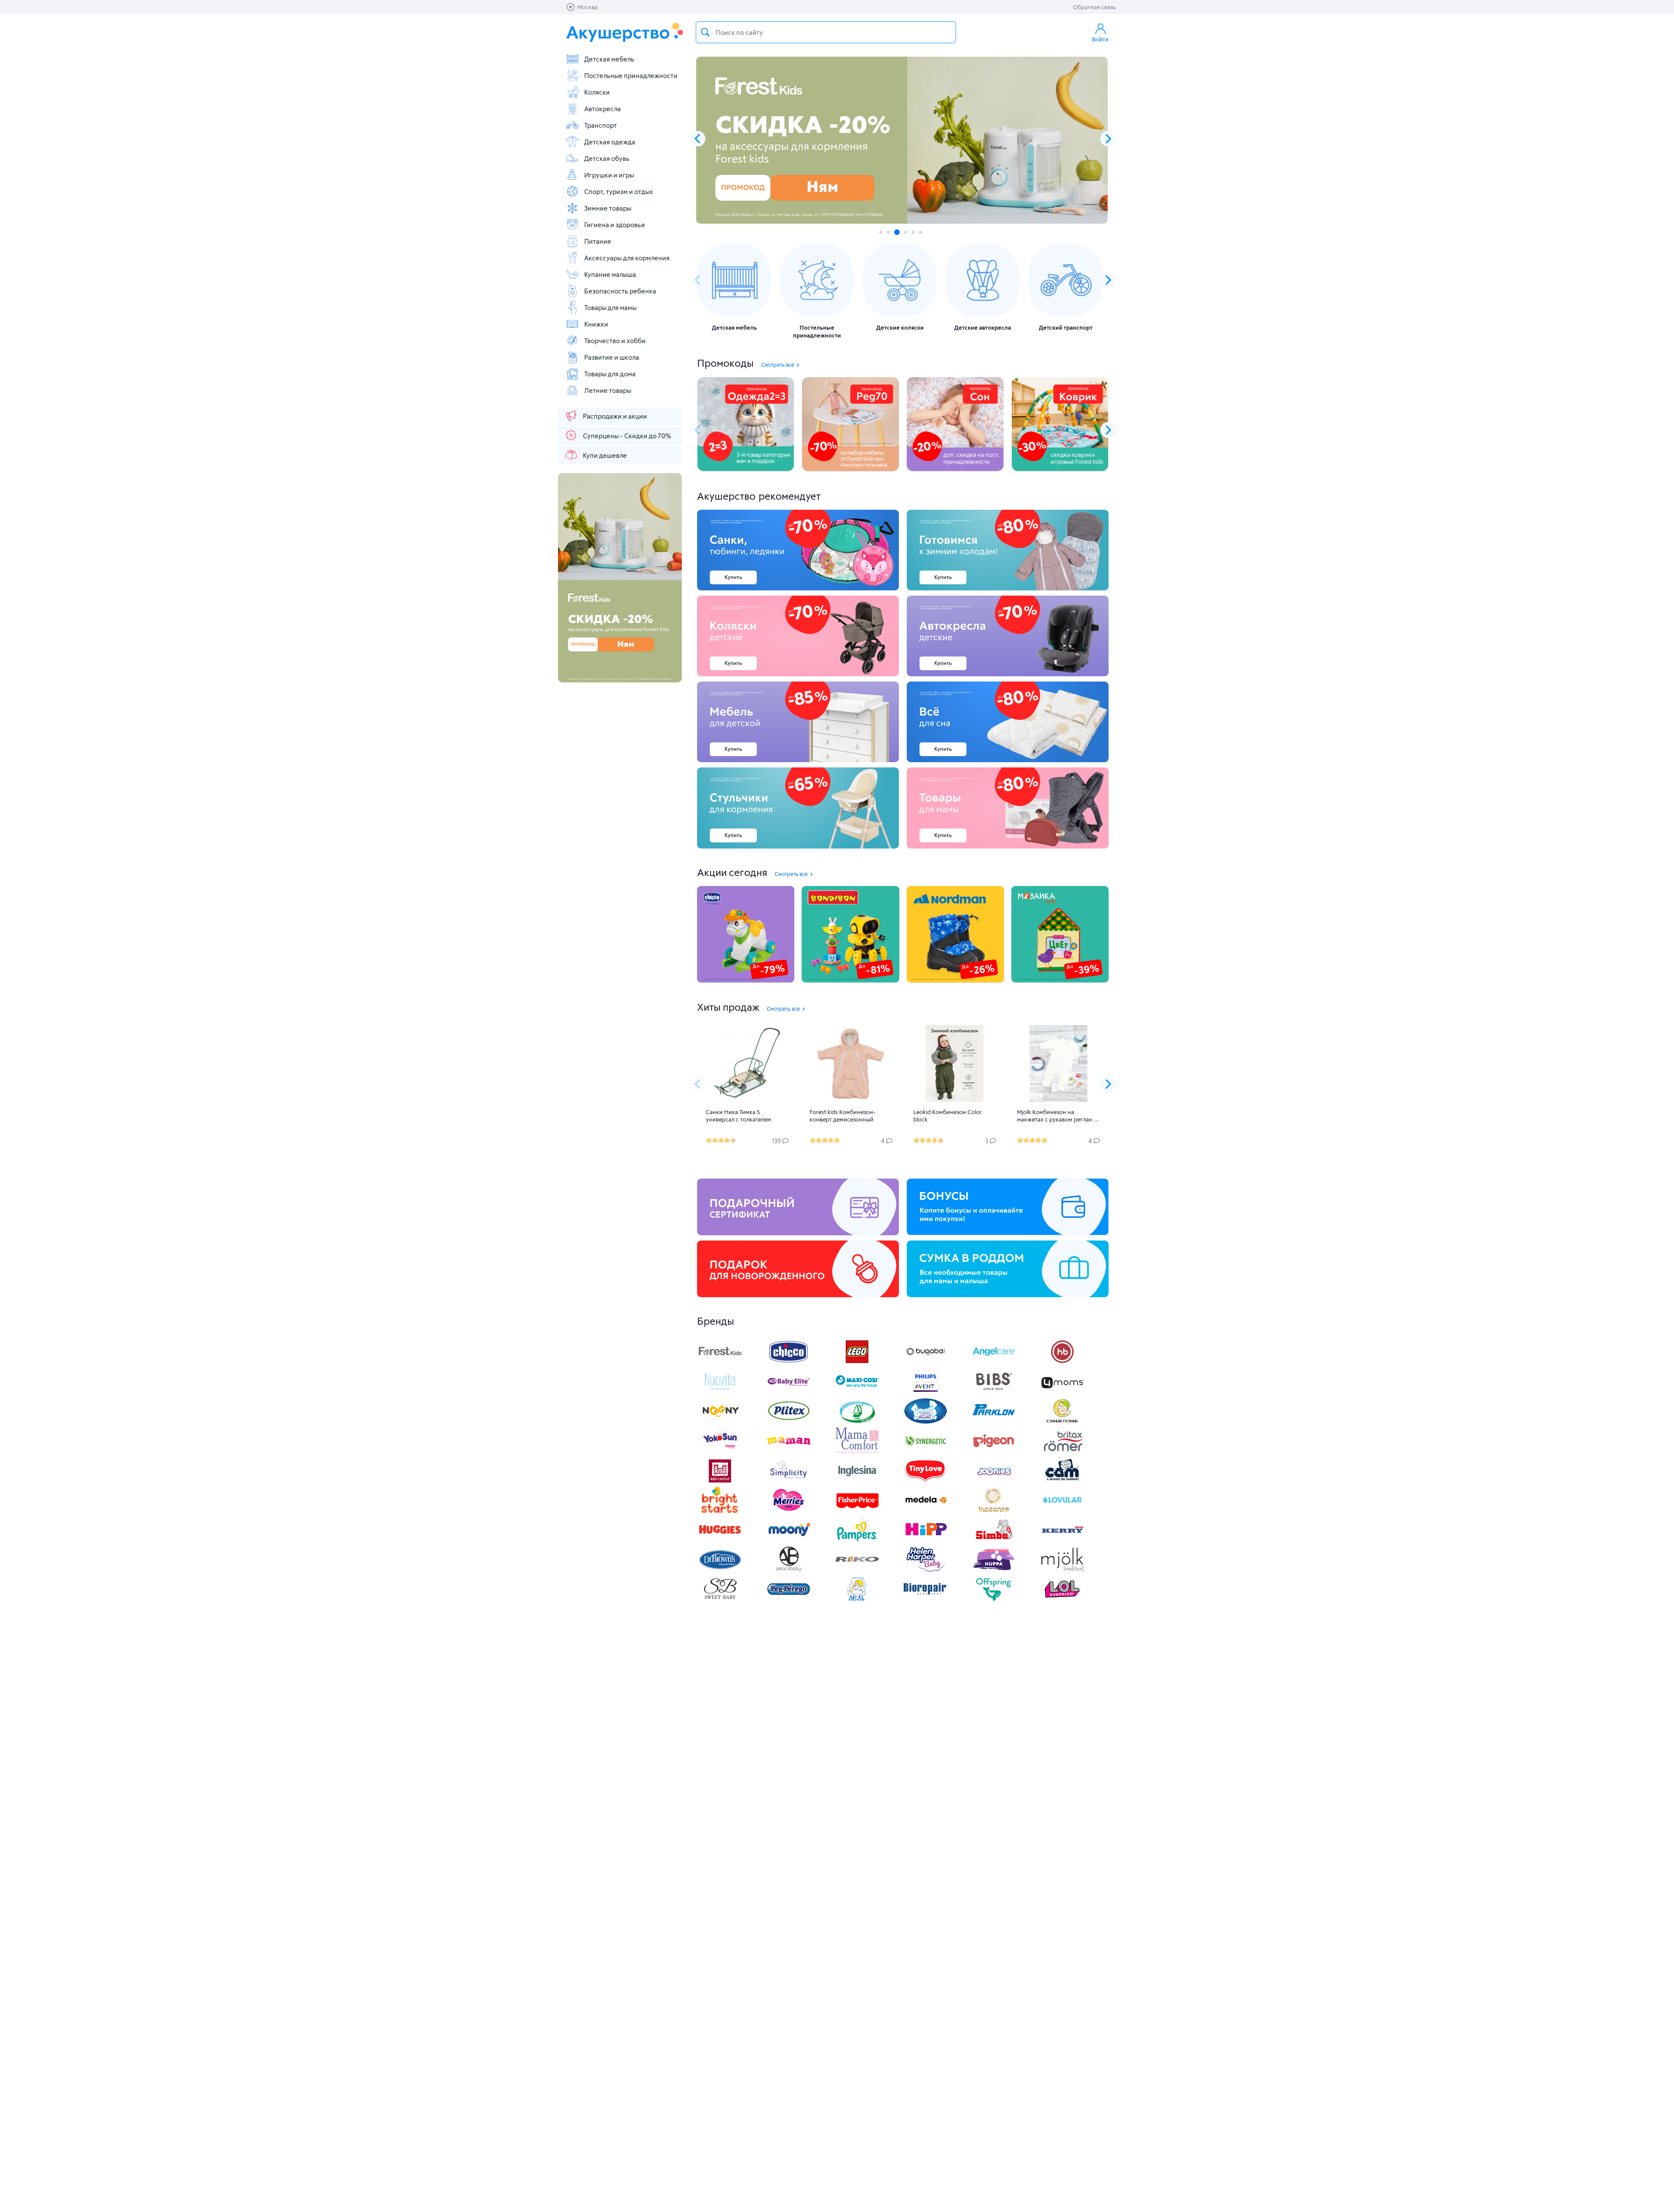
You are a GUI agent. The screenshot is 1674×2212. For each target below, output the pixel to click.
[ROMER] (1062, 1451)
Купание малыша (610, 274)
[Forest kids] (720, 1362)
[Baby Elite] (789, 1392)
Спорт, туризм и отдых (619, 191)
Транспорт (601, 125)
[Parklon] (994, 1422)
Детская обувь (607, 158)
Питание (598, 241)
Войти (1100, 39)
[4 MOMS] (1062, 1392)
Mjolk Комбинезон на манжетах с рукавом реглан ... (1058, 1116)
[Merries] (789, 1511)
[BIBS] (994, 1392)
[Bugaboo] (925, 1362)
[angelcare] (994, 1362)
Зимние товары (608, 208)
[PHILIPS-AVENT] (925, 1392)
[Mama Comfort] (857, 1451)
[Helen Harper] (925, 1570)
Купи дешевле (605, 455)
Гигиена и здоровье (615, 225)
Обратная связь (1094, 7)
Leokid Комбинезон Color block (948, 1116)
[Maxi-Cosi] (857, 1392)
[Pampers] (857, 1540)
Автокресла (602, 109)
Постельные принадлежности (631, 75)
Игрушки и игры (609, 175)
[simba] (994, 1540)
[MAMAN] (789, 1451)
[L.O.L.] (1062, 1600)
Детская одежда (610, 142)
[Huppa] (994, 1570)
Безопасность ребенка (620, 291)
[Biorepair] (925, 1600)
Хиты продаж (728, 1007)
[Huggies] (720, 1540)
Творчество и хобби (615, 341)
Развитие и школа (612, 357)
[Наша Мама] (925, 1422)
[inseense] (994, 1511)
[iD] (1062, 1570)
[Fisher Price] (857, 1511)
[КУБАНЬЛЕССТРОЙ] (857, 1600)
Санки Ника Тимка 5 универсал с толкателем (738, 1116)
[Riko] (857, 1570)
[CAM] (1062, 1481)
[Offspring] (994, 1600)
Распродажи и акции (615, 416)
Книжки (596, 324)
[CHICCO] (789, 1362)
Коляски (597, 92)
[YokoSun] (720, 1451)
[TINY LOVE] (925, 1481)
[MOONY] (789, 1540)
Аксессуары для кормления (627, 258)
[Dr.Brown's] (720, 1570)
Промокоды (725, 363)
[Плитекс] (789, 1422)
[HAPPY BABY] (1062, 1362)
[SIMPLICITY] (789, 1481)
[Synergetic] (925, 1451)
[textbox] (826, 32)
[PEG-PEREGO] (789, 1600)
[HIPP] (925, 1540)
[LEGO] (857, 1362)
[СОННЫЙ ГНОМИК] (1062, 1422)
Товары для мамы (610, 307)
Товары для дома (610, 374)
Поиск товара (705, 32)
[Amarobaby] (789, 1570)
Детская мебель (609, 59)
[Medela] (925, 1511)
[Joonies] (994, 1481)
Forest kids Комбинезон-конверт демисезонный (843, 1116)
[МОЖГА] (857, 1422)
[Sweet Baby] (720, 1600)
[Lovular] (1062, 1511)
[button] (1108, 139)
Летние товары (608, 390)
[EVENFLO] (857, 1481)
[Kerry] (1062, 1540)
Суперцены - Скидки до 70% (627, 436)
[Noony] (720, 1422)
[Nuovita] (720, 1392)
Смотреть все (778, 365)
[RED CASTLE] (720, 1481)
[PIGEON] (994, 1451)
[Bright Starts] (720, 1511)
